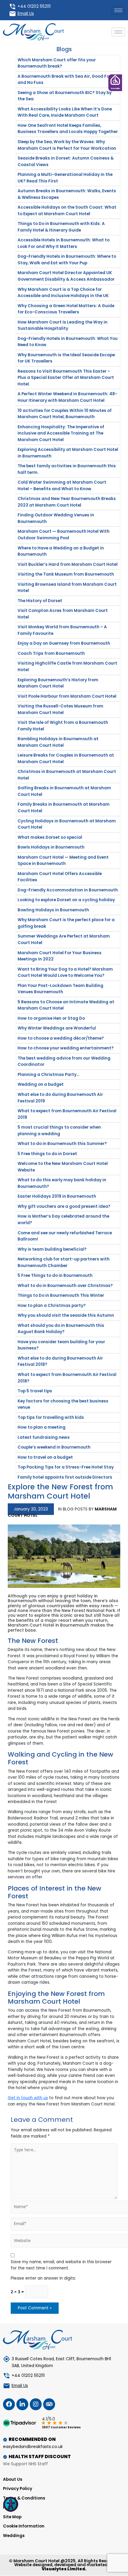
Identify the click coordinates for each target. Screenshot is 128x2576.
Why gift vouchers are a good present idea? (64, 1206)
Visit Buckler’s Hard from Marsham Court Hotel (68, 564)
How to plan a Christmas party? (52, 1306)
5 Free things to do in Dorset (47, 1154)
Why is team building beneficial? (52, 1249)
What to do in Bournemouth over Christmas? (65, 1286)
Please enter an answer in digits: (43, 2278)
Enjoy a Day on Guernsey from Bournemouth (64, 643)
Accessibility (115, 89)
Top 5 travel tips (35, 1391)
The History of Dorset (40, 601)
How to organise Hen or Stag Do (51, 1018)
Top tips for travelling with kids (51, 1417)
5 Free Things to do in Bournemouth (55, 1275)
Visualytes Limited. (64, 2569)
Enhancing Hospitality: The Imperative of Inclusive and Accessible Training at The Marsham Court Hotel (61, 433)
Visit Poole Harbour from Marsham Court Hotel (67, 696)
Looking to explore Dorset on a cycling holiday (66, 900)
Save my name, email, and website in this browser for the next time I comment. (61, 2265)
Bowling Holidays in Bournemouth (53, 910)
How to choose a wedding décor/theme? (61, 1038)
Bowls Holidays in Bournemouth (51, 847)
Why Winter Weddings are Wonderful (57, 1028)
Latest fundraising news (44, 1437)
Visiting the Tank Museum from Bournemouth (66, 574)
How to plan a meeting (42, 1427)
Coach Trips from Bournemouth (51, 653)
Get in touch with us (28, 2098)
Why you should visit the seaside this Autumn (66, 1315)
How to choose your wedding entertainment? (66, 1048)
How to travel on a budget (45, 1457)
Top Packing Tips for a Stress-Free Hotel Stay (66, 1467)
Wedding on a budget (41, 1084)
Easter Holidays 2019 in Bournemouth (57, 1196)
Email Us (26, 14)
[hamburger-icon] (118, 10)
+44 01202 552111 (34, 6)
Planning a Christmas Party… (49, 1075)
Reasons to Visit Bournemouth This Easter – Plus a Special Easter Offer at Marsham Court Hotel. (66, 378)
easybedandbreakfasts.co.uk (33, 2447)
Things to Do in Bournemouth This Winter (61, 1295)
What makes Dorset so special (50, 837)
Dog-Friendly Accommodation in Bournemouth (68, 890)
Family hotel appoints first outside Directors (65, 1477)
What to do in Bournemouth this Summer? (62, 1144)
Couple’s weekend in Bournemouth (54, 1447)
